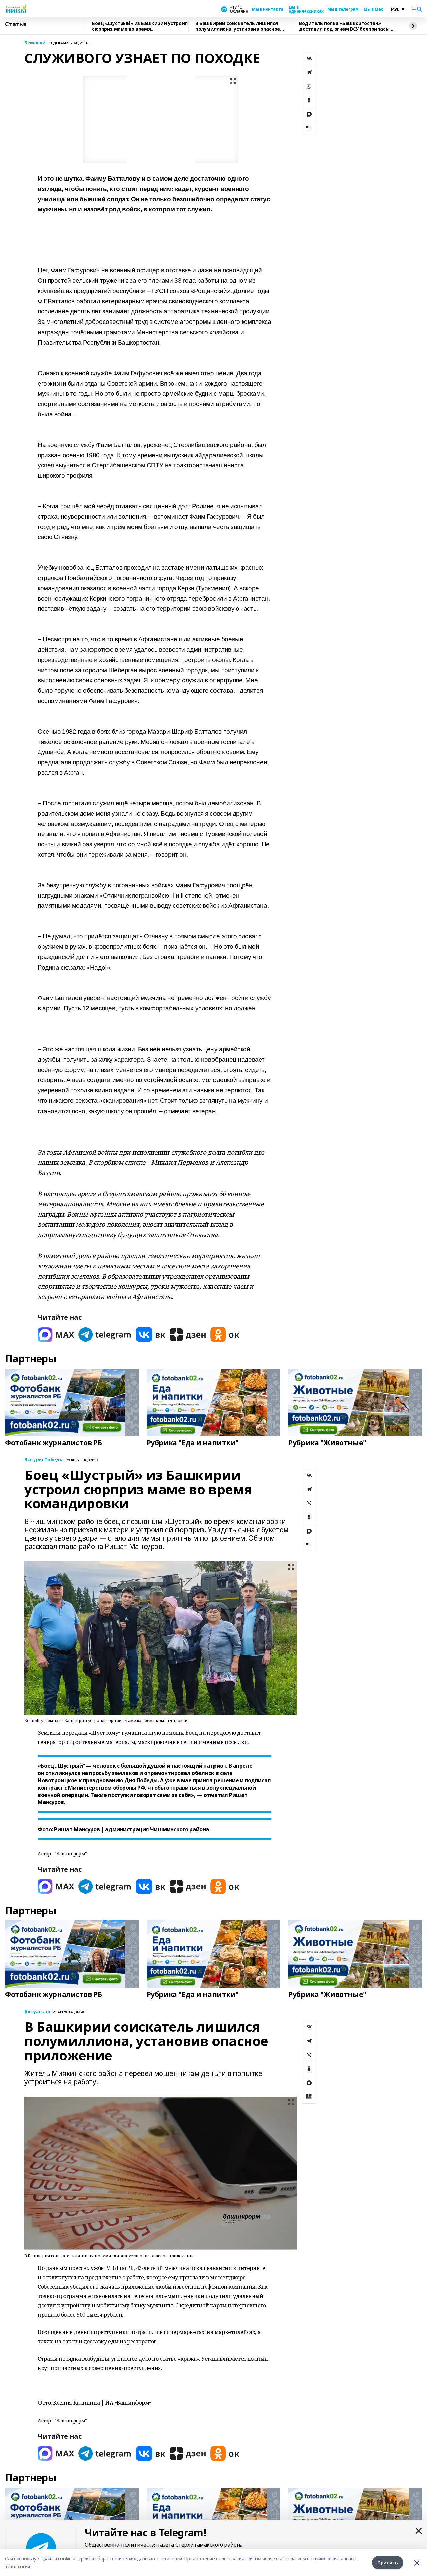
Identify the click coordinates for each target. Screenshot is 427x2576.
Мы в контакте (268, 9)
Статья (16, 24)
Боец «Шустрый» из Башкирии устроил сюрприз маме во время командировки (140, 26)
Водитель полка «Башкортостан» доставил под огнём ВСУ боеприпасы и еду (346, 26)
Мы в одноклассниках (305, 9)
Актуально (37, 2012)
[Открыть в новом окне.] (56, 1335)
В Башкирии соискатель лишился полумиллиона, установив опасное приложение (238, 26)
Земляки (35, 43)
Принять (388, 2562)
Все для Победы (44, 1460)
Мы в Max (373, 9)
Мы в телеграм (343, 9)
